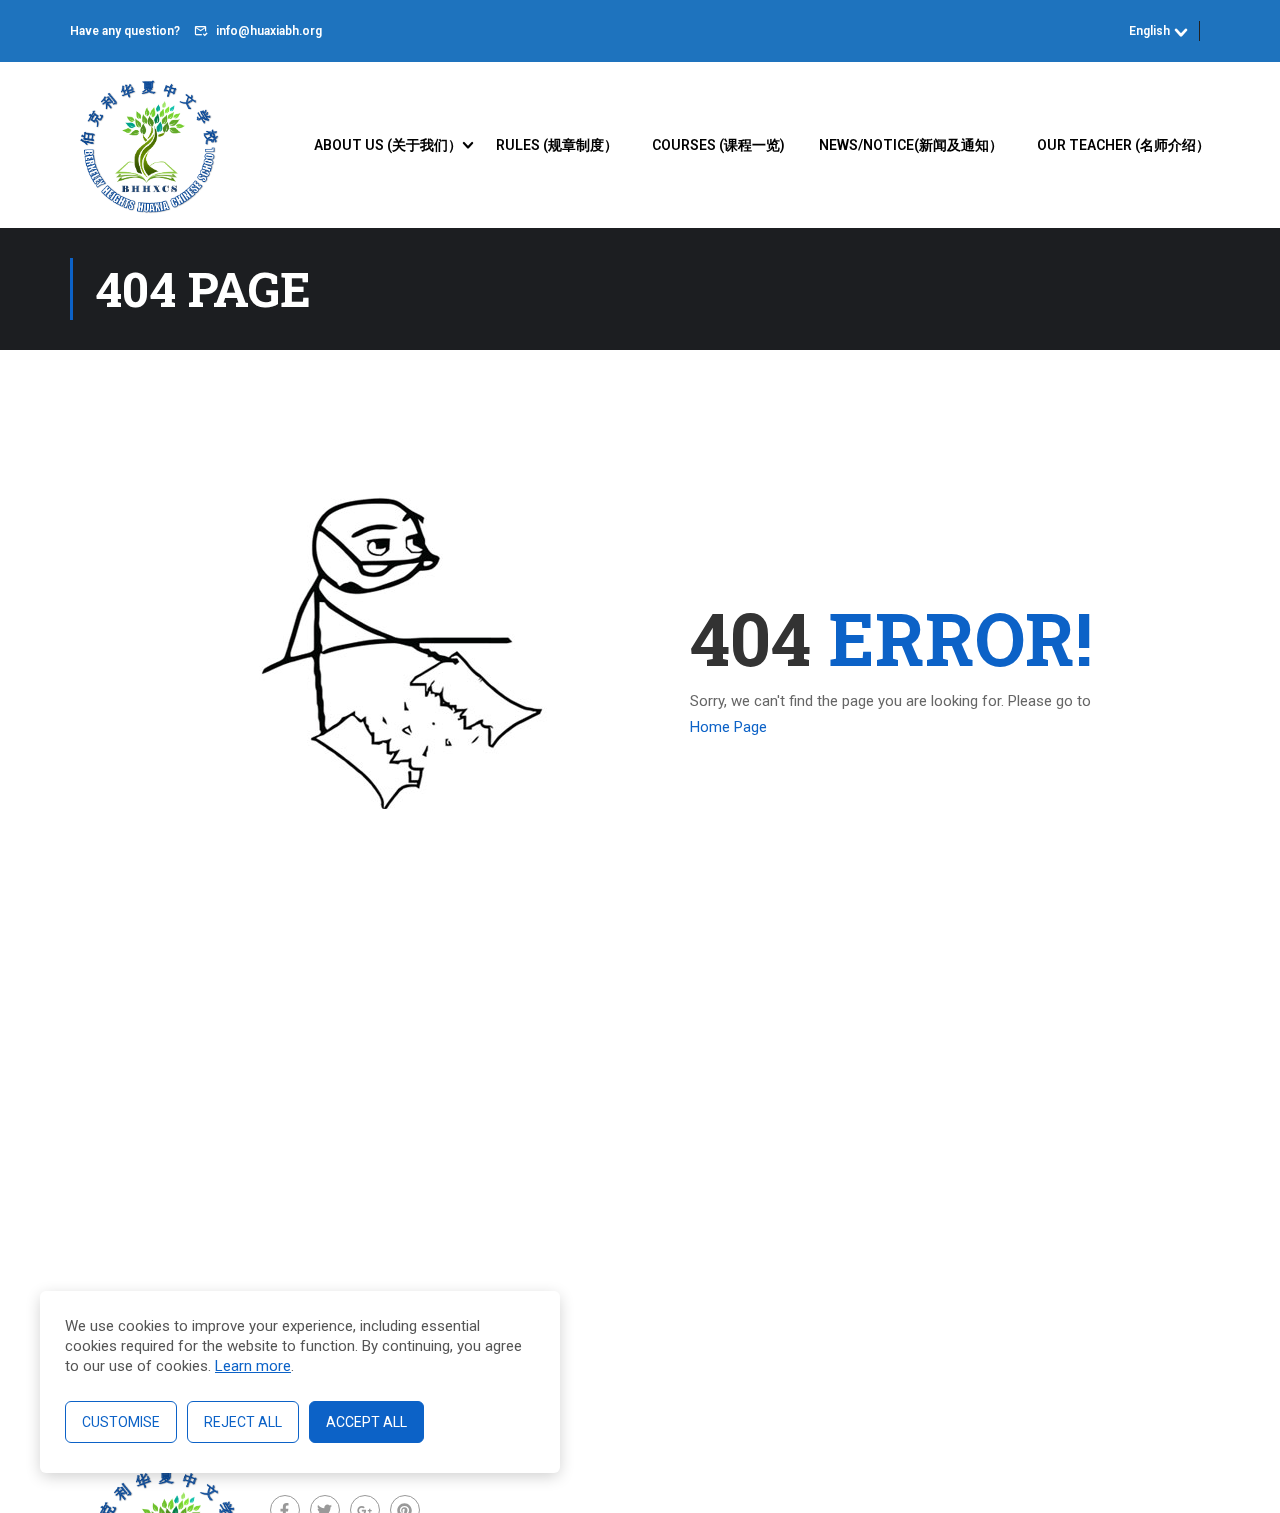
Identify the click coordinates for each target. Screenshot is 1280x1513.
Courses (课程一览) (718, 145)
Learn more (253, 1366)
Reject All (243, 1422)
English (1149, 31)
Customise (121, 1422)
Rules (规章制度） (557, 145)
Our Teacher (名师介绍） (1123, 145)
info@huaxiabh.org (269, 31)
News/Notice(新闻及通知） (911, 145)
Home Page (728, 727)
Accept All (366, 1422)
